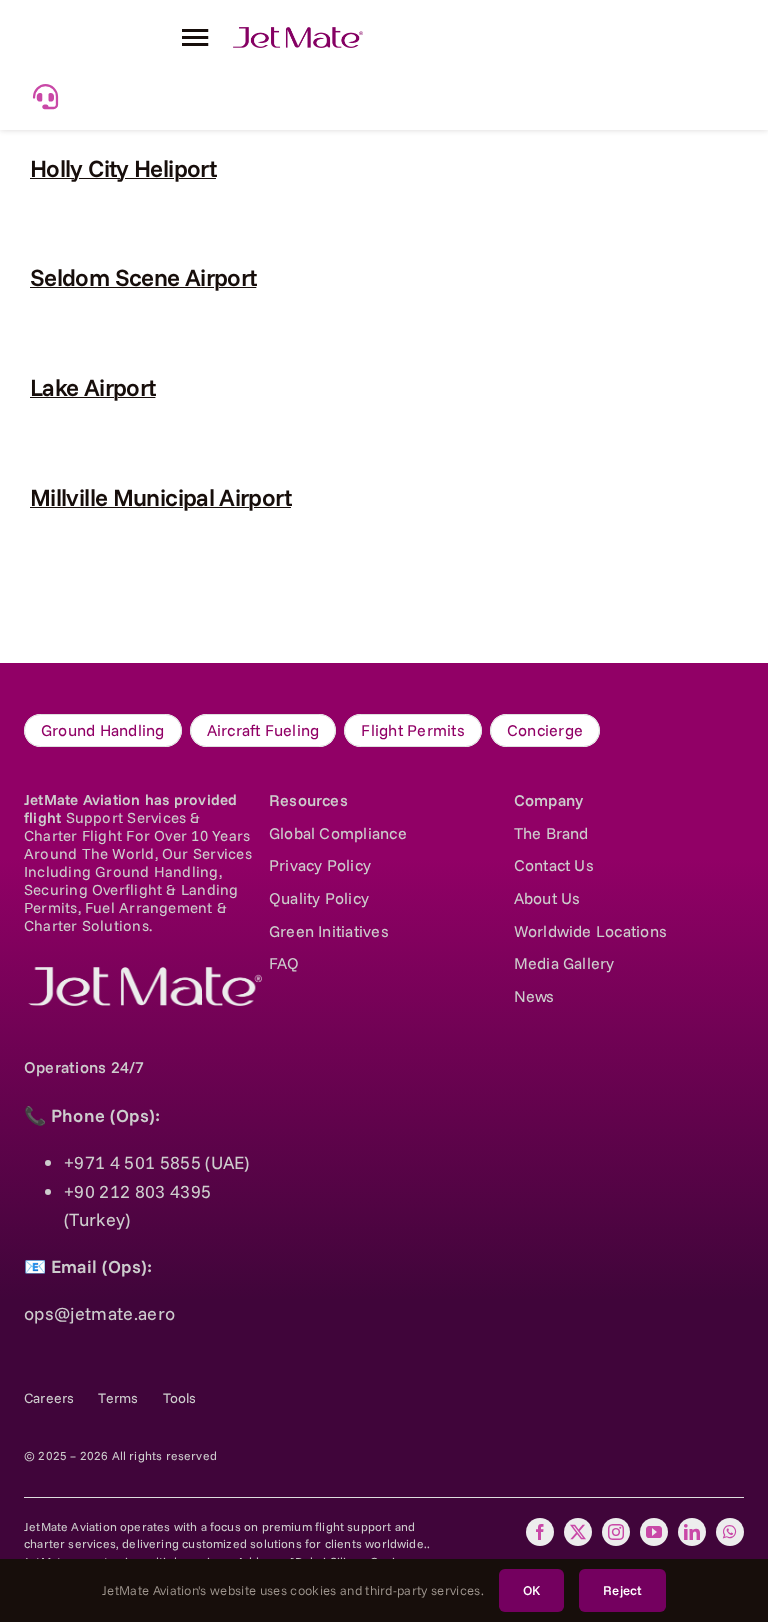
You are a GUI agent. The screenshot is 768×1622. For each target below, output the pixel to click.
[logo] (143, 975)
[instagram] (616, 1532)
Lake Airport (92, 387)
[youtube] (654, 1532)
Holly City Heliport (123, 168)
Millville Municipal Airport (160, 497)
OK (531, 1590)
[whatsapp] (730, 1532)
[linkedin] (692, 1532)
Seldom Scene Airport (143, 277)
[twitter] (578, 1532)
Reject (622, 1590)
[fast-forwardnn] (298, 35)
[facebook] (540, 1532)
